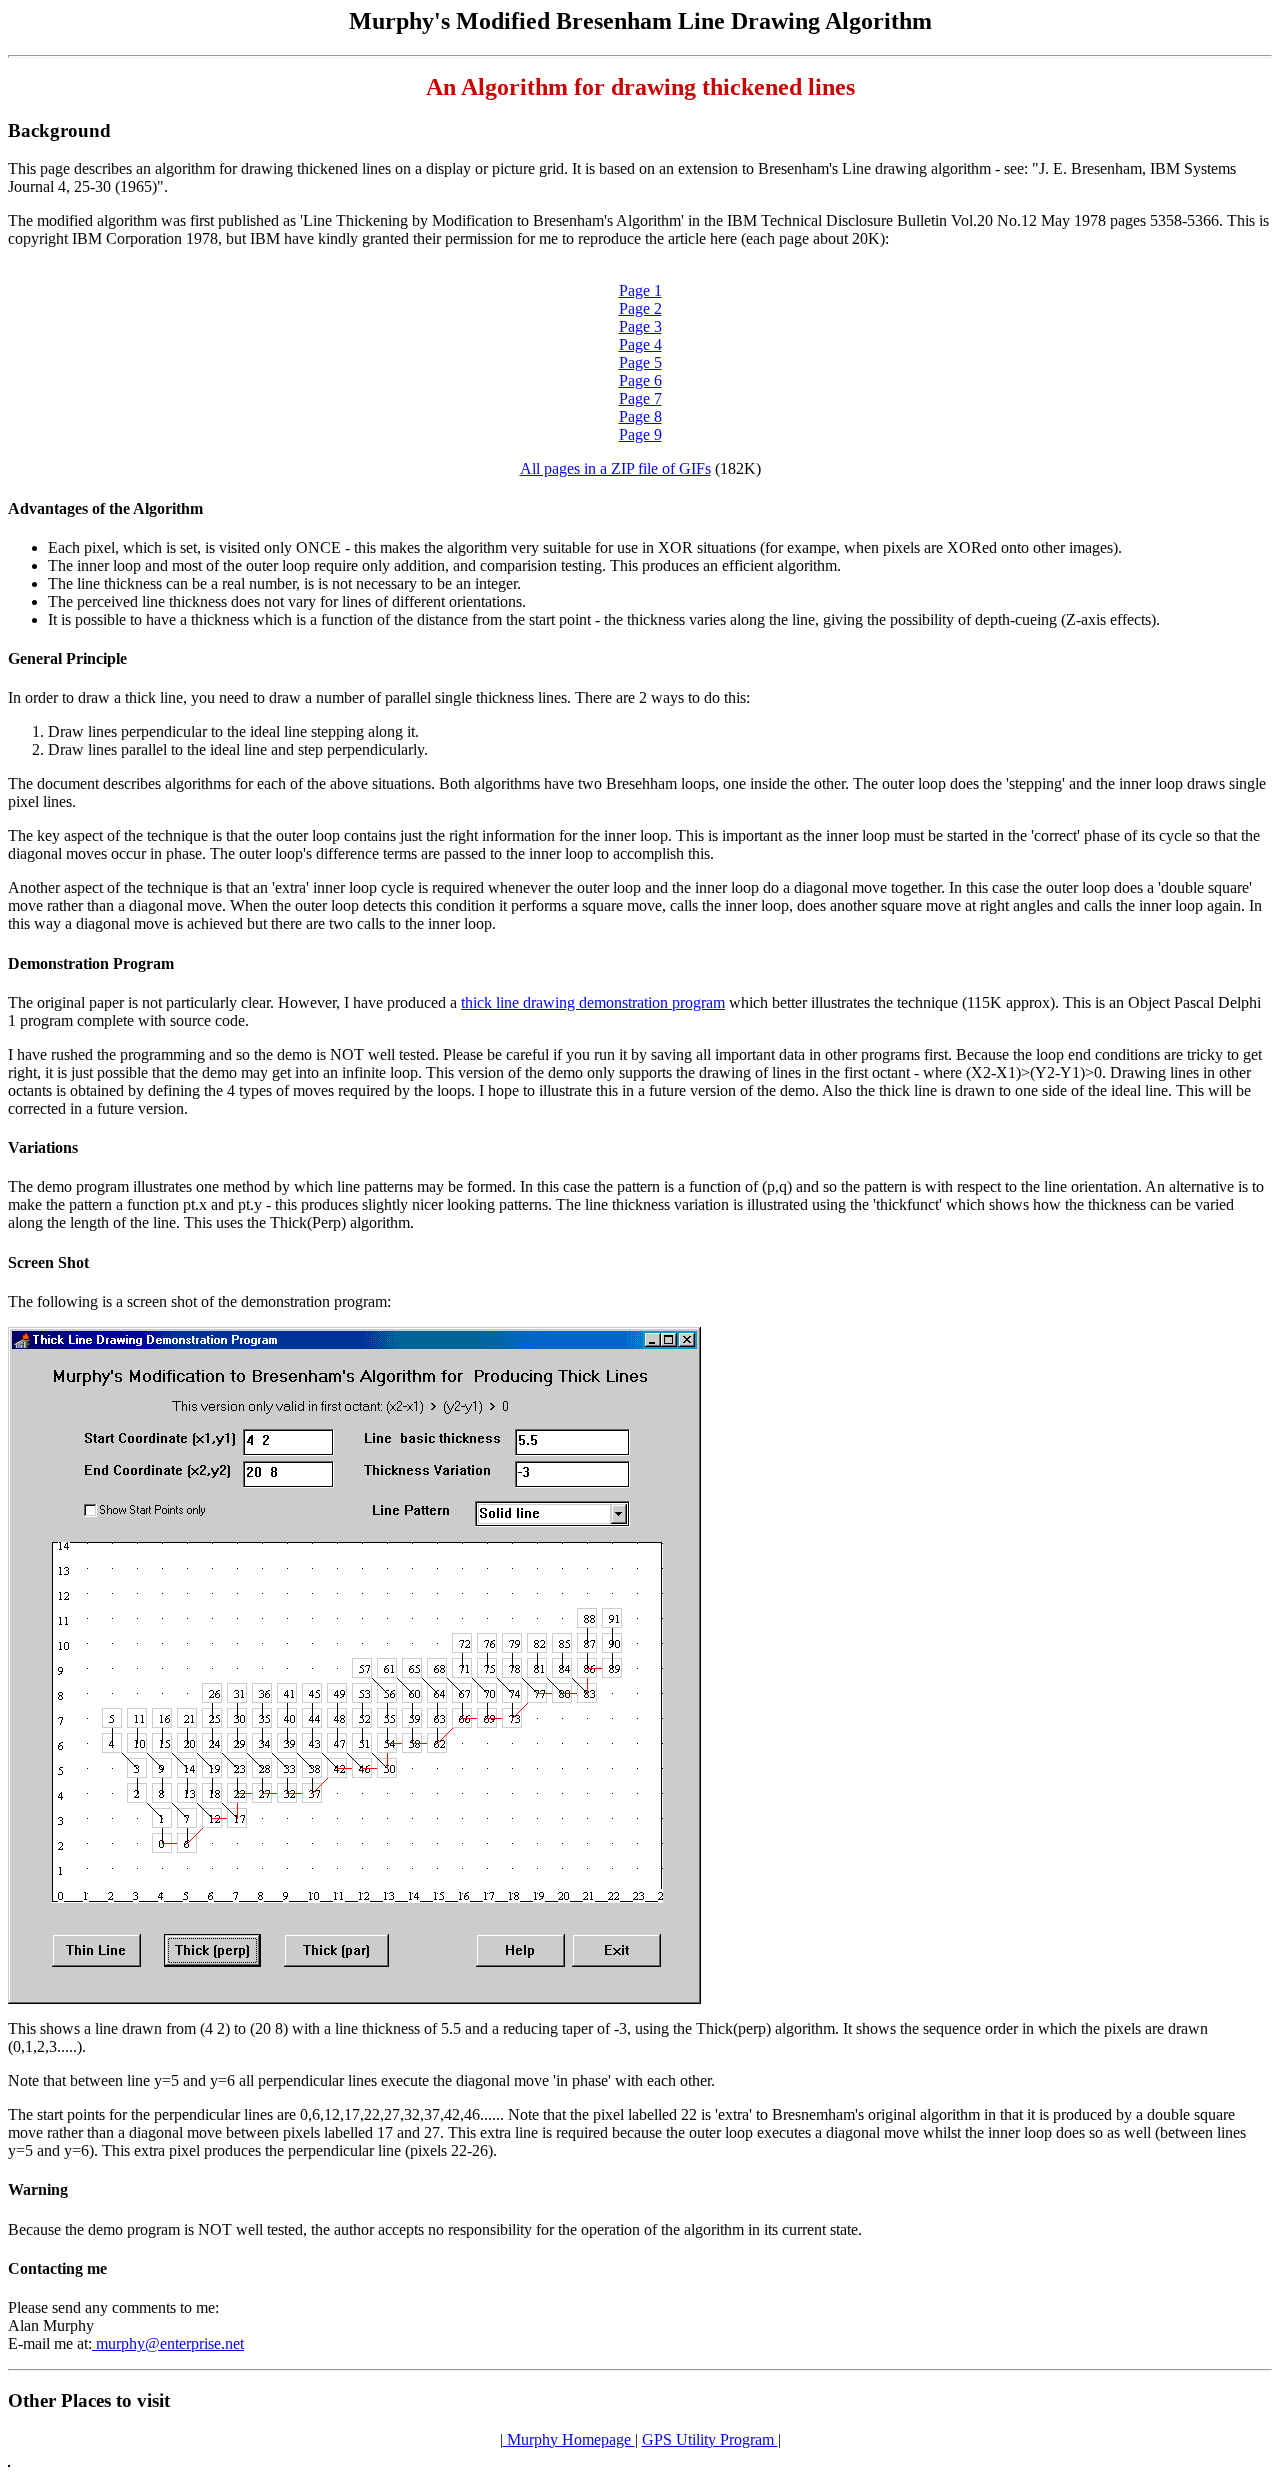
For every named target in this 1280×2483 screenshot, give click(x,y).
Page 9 (640, 434)
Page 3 (640, 326)
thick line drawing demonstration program (593, 1002)
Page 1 (640, 290)
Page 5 (640, 362)
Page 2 (640, 308)
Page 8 (640, 416)
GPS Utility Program (710, 2439)
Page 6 (640, 380)
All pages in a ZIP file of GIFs (615, 468)
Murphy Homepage (569, 2439)
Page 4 (640, 344)
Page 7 (640, 398)
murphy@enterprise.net (168, 2343)
